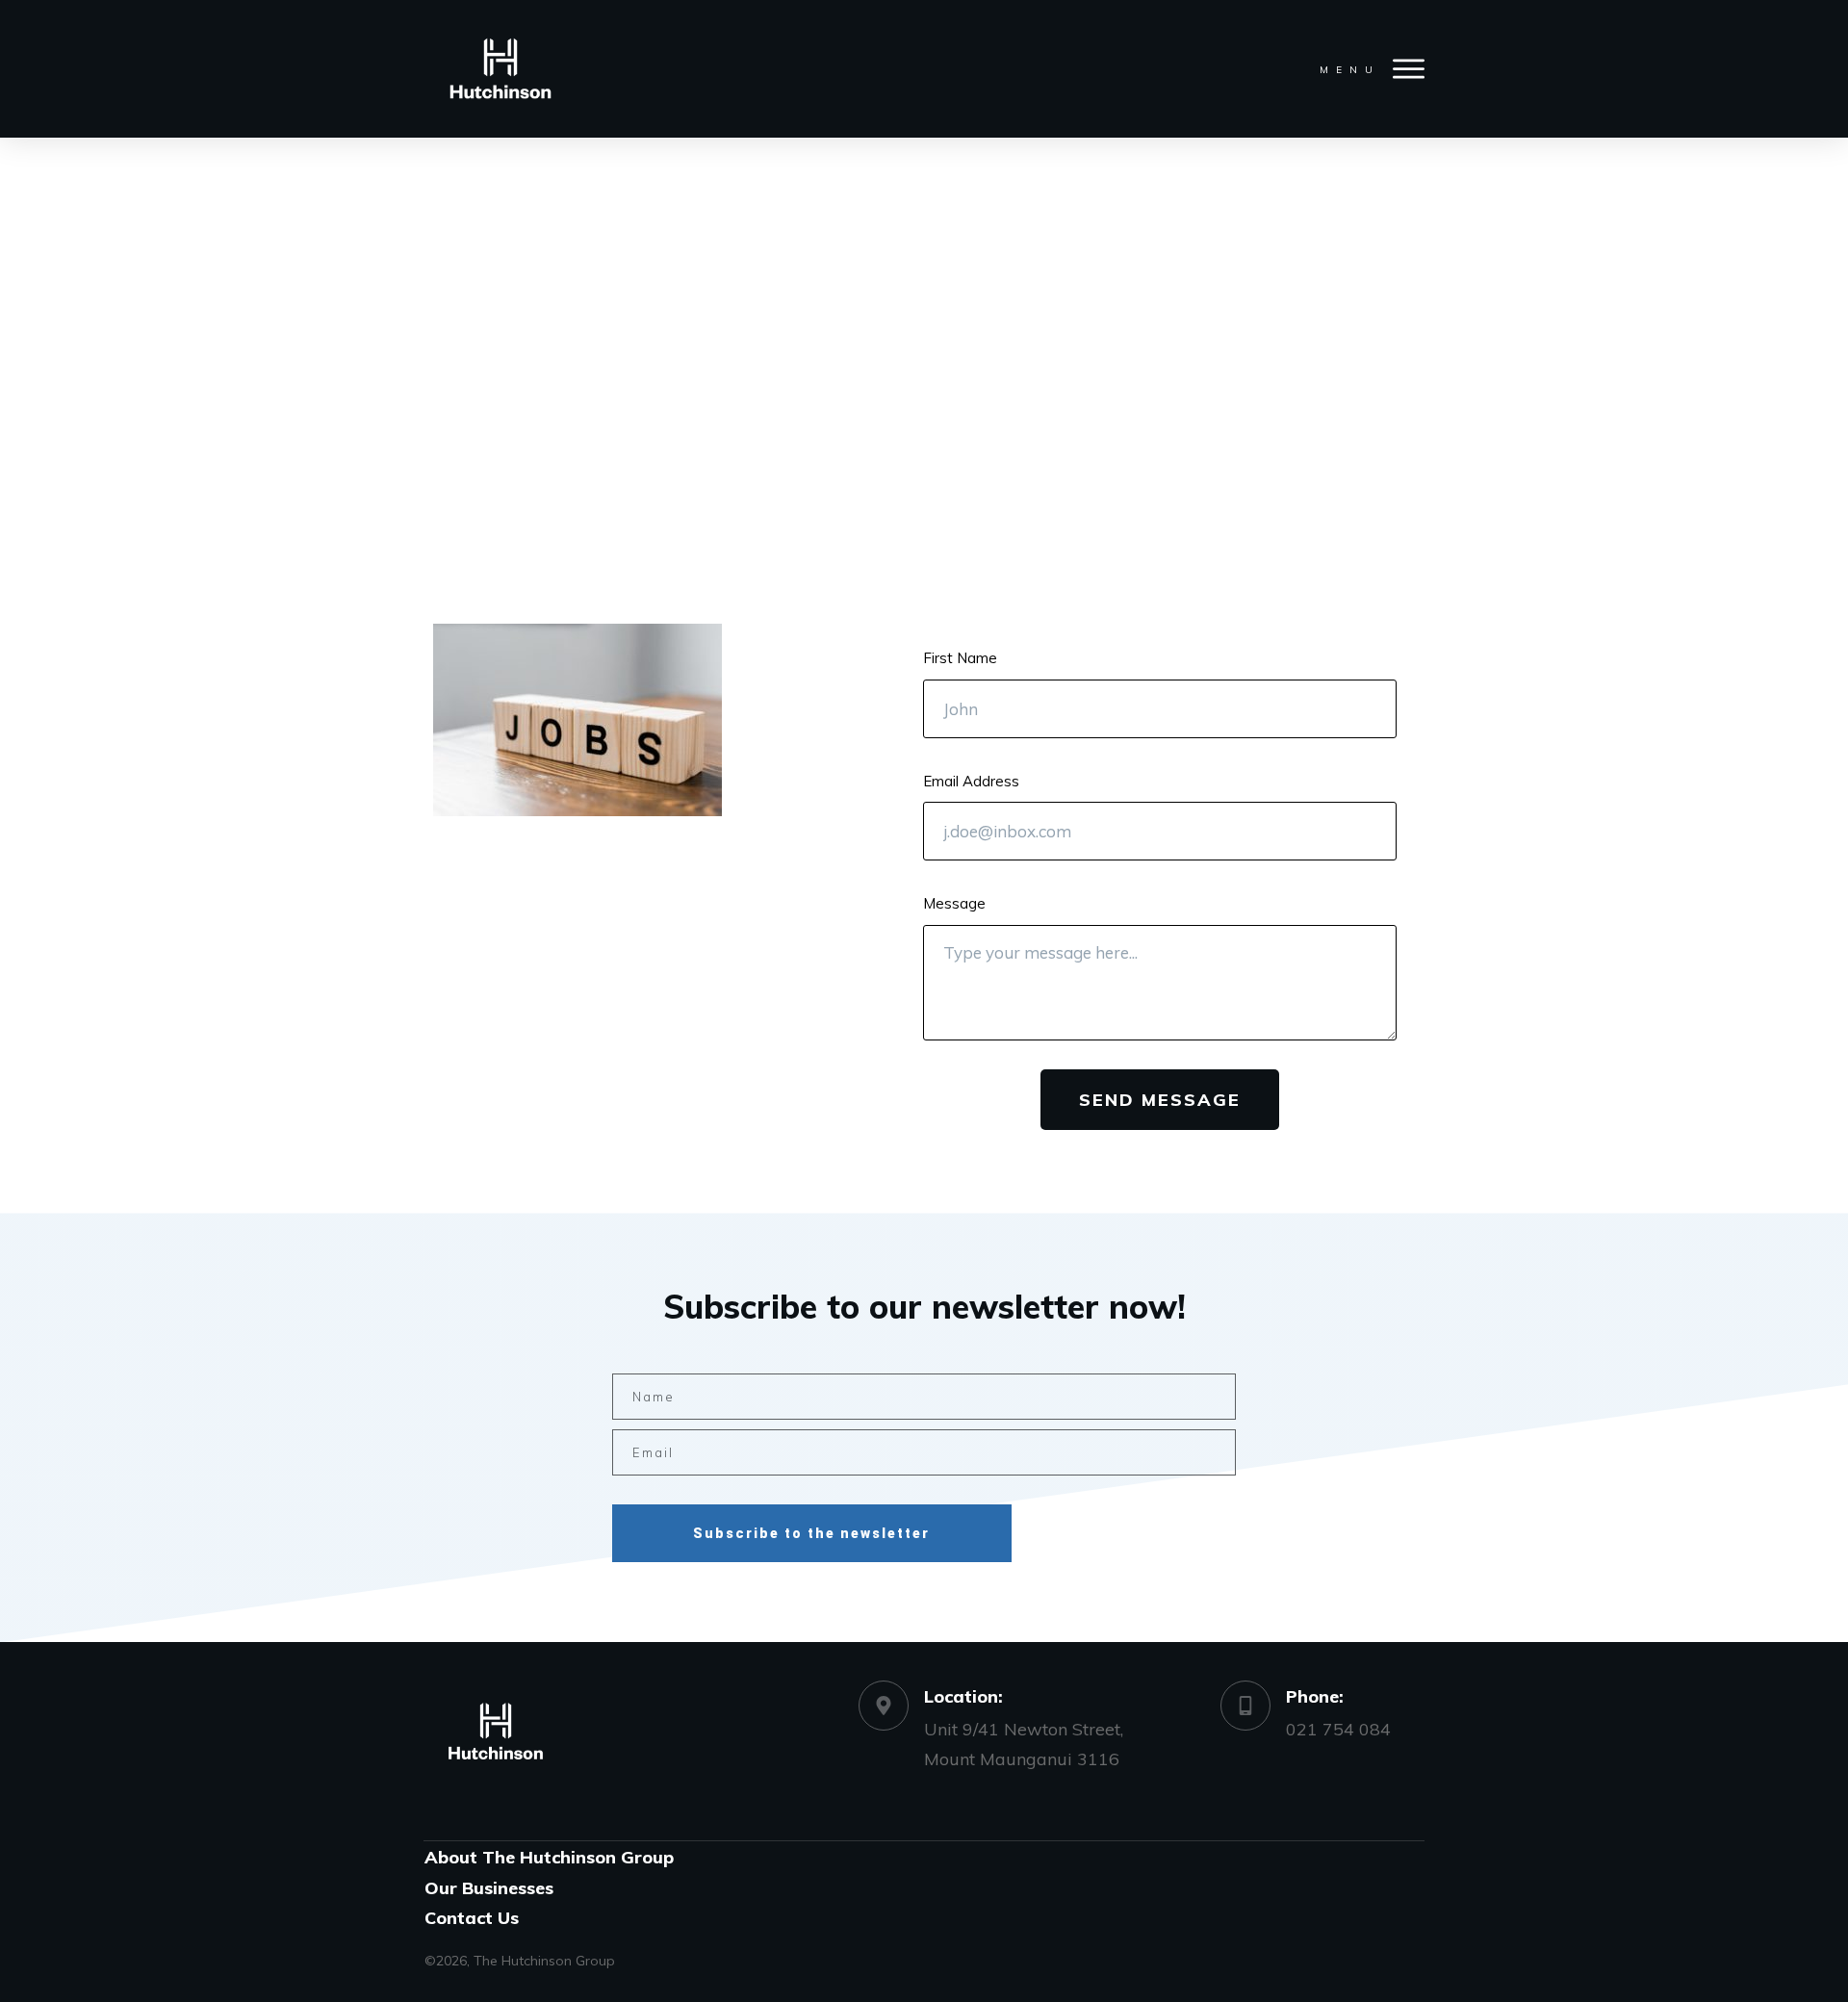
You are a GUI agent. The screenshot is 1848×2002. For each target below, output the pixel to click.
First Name (960, 658)
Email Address (971, 781)
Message (954, 903)
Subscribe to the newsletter (811, 1533)
